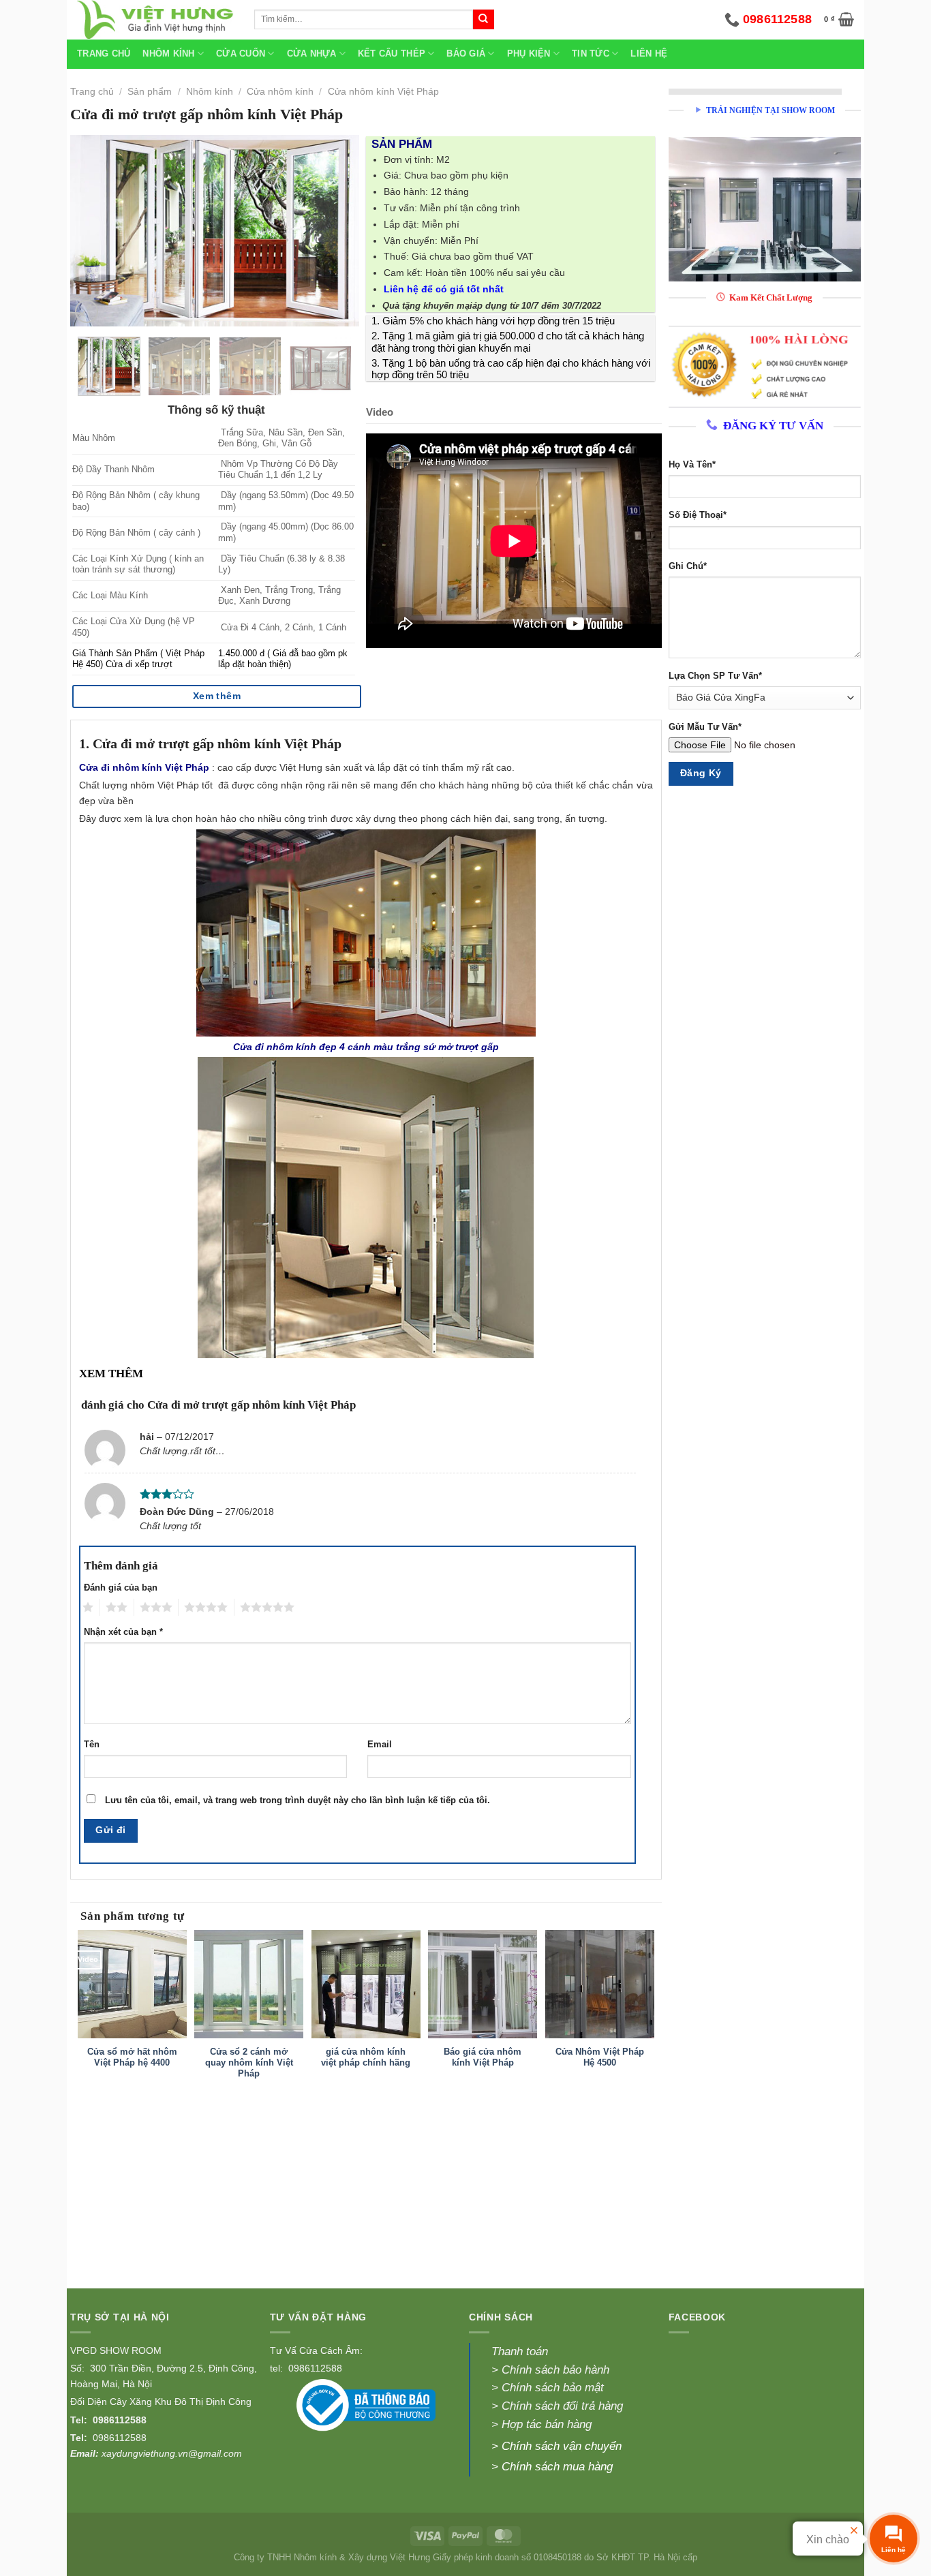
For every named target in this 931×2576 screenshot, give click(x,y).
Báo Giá (466, 54)
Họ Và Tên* (692, 465)
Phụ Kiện (529, 54)
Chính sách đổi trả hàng (562, 2406)
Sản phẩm (150, 91)
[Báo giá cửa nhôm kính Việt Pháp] (483, 1984)
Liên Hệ (649, 54)
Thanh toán (520, 2351)
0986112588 (120, 2420)
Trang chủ (104, 54)
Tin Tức (591, 54)
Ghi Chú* (688, 566)
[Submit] (483, 20)
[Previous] (93, 230)
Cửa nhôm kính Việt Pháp (383, 91)
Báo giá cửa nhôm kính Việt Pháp (483, 2057)
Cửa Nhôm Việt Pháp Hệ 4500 (600, 2057)
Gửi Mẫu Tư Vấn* (705, 727)
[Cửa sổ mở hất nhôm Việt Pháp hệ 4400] (132, 1984)
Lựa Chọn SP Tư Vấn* (715, 676)
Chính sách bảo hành (555, 2370)
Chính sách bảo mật (551, 2388)
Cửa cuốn (241, 54)
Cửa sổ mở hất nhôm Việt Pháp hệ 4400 (132, 2057)
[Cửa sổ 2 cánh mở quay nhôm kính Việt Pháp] (249, 1984)
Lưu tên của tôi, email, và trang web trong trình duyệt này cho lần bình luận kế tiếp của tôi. (297, 1800)
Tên (92, 1745)
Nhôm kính (210, 91)
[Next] (336, 230)
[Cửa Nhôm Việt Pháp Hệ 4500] (600, 1984)
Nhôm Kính (168, 54)
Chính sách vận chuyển (562, 2446)
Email (380, 1745)
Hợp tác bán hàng (547, 2424)
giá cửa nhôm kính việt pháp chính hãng (366, 2057)
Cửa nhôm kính (280, 91)
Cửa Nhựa (312, 54)
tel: (278, 2368)
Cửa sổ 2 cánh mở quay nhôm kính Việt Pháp (249, 2063)
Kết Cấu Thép (392, 54)
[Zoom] (87, 311)
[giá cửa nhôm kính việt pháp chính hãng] (366, 1984)
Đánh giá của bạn (121, 1588)
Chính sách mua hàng (557, 2467)
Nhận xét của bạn (123, 1632)
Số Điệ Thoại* (698, 515)
